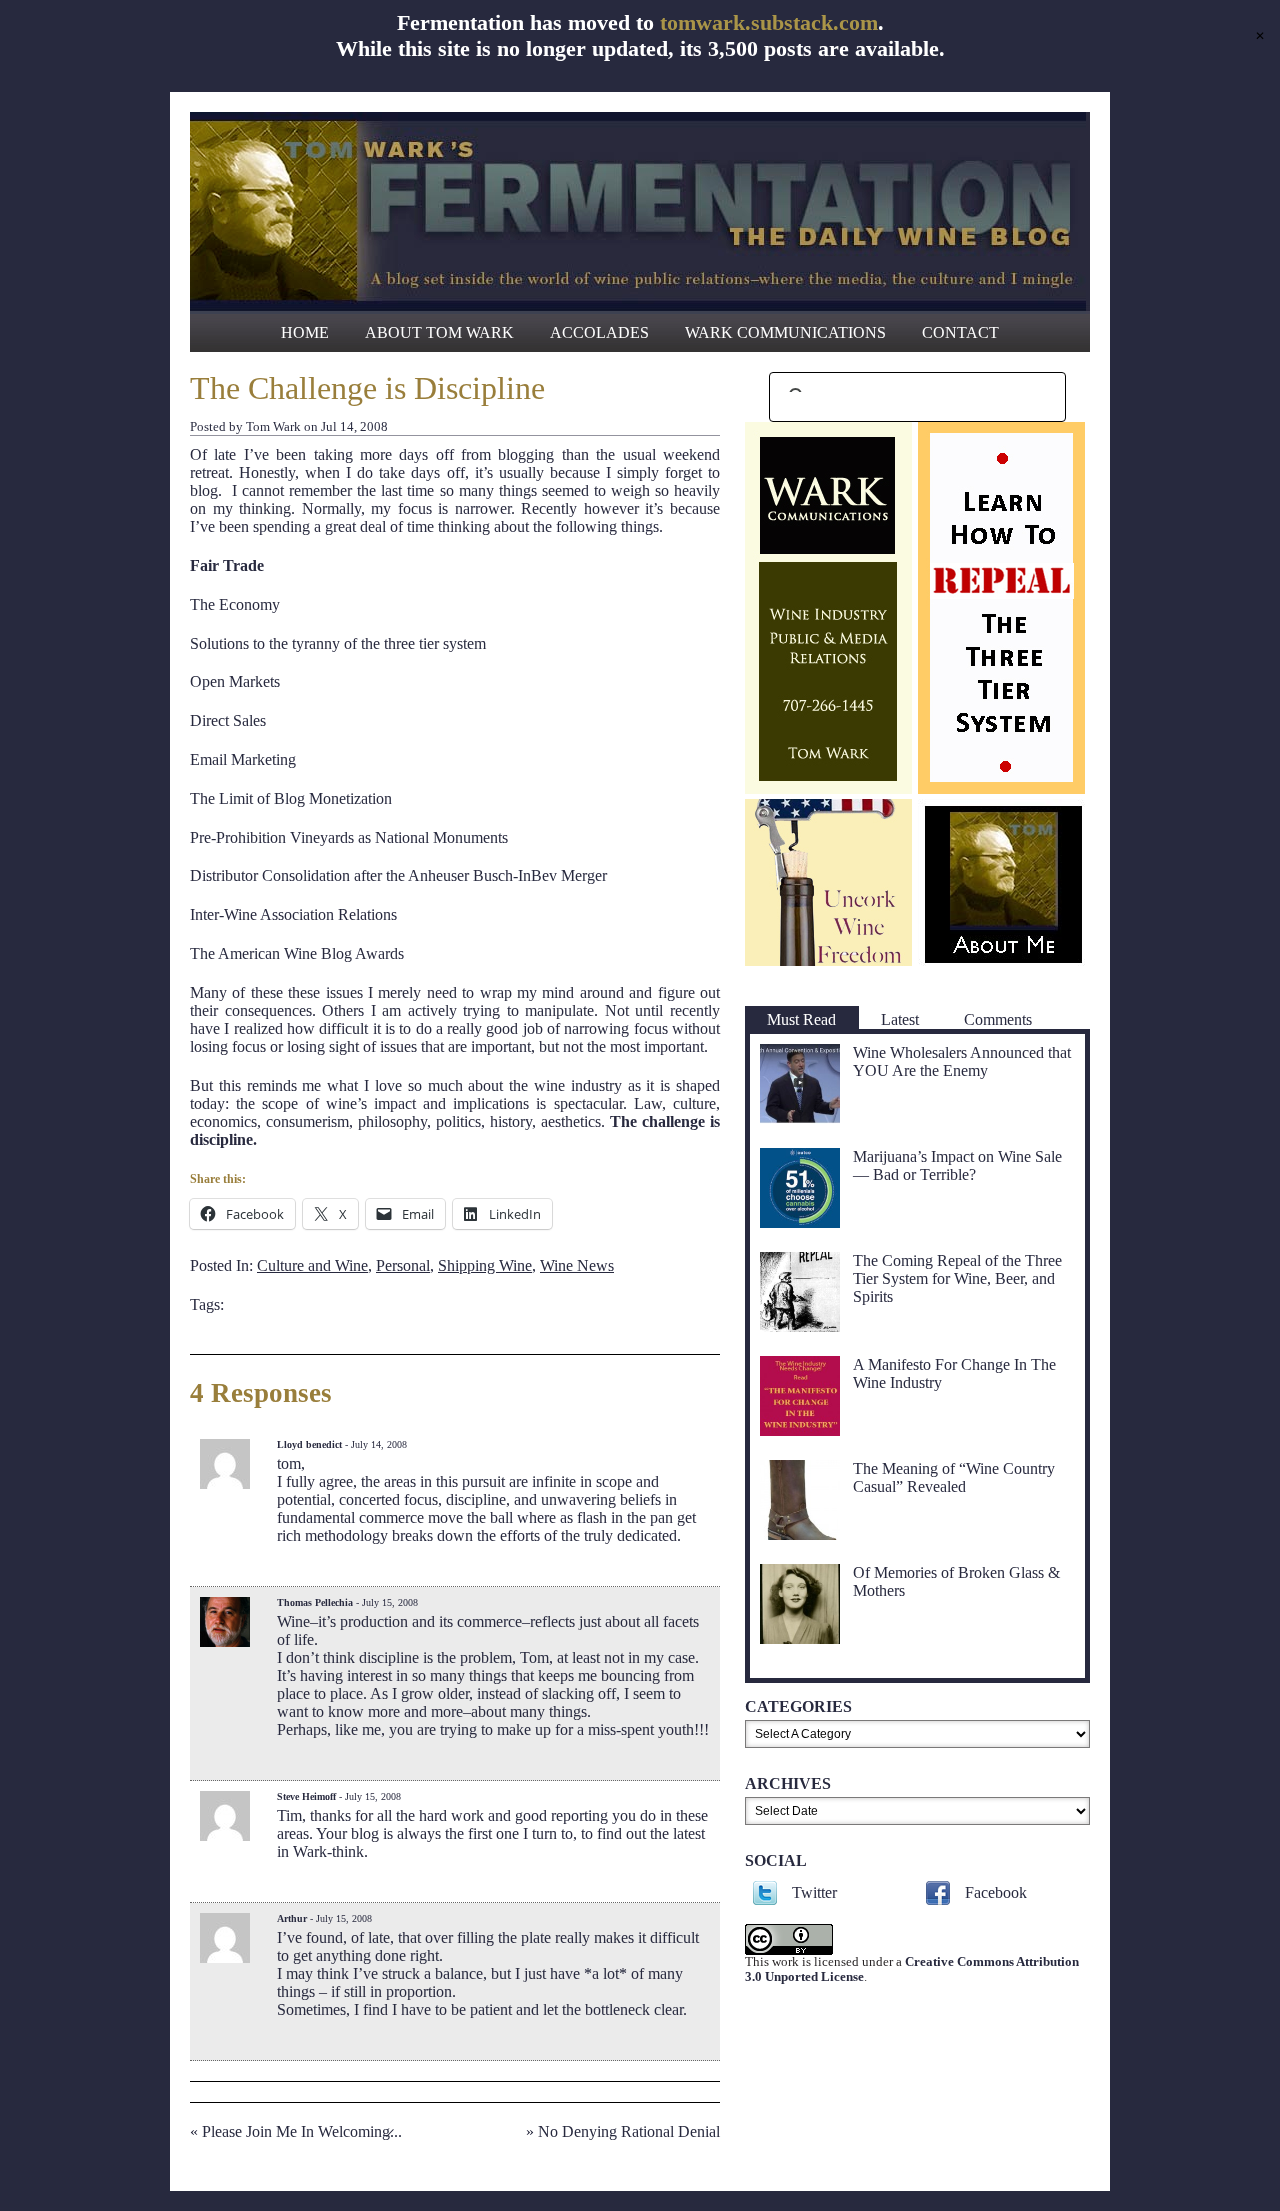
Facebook (996, 1892)
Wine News (577, 1265)
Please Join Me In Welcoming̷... (302, 2131)
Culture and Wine (312, 1265)
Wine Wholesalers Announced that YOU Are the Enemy (962, 1061)
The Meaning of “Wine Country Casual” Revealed (954, 1477)
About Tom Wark (439, 332)
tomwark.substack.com (769, 22)
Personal (403, 1265)
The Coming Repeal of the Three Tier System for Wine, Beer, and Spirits (957, 1278)
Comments (998, 1019)
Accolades (599, 332)
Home (305, 332)
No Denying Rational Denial (629, 2131)
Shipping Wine (485, 1265)
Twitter (814, 1892)
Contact (960, 332)
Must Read (801, 1019)
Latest (900, 1019)
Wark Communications (785, 332)
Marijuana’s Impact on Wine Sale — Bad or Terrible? (957, 1165)
